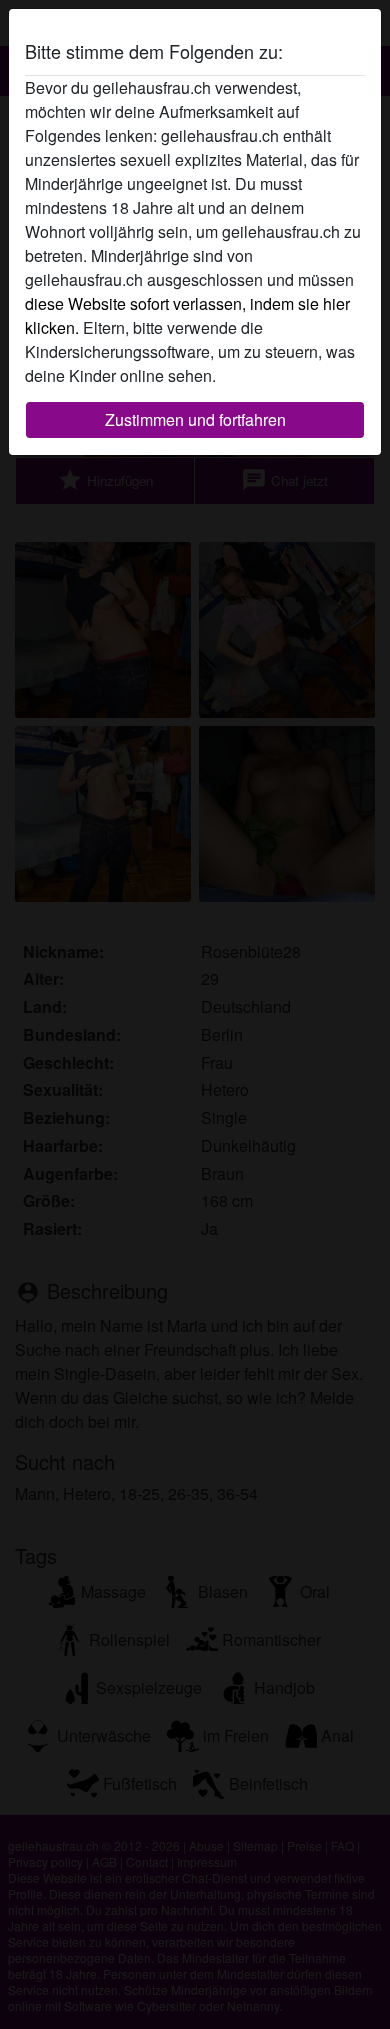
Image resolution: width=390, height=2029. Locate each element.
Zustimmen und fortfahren (195, 419)
